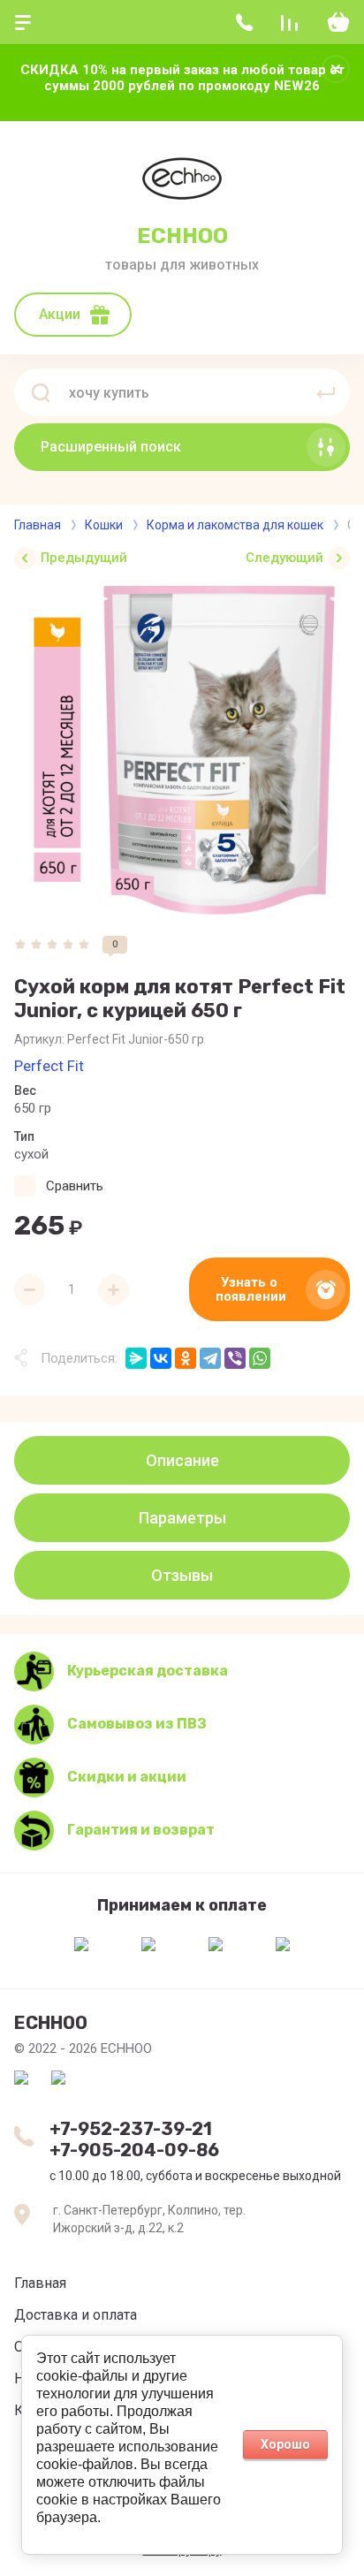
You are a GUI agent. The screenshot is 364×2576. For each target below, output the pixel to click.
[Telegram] (210, 1358)
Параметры (182, 1518)
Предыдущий (84, 558)
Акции (60, 314)
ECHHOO (182, 236)
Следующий (284, 558)
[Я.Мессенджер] (136, 1358)
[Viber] (235, 1358)
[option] (182, 750)
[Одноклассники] (186, 1358)
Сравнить (75, 1186)
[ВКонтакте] (161, 1358)
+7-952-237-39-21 (131, 2129)
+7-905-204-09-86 (134, 2150)
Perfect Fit (49, 1066)
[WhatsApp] (260, 1358)
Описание (182, 1460)
